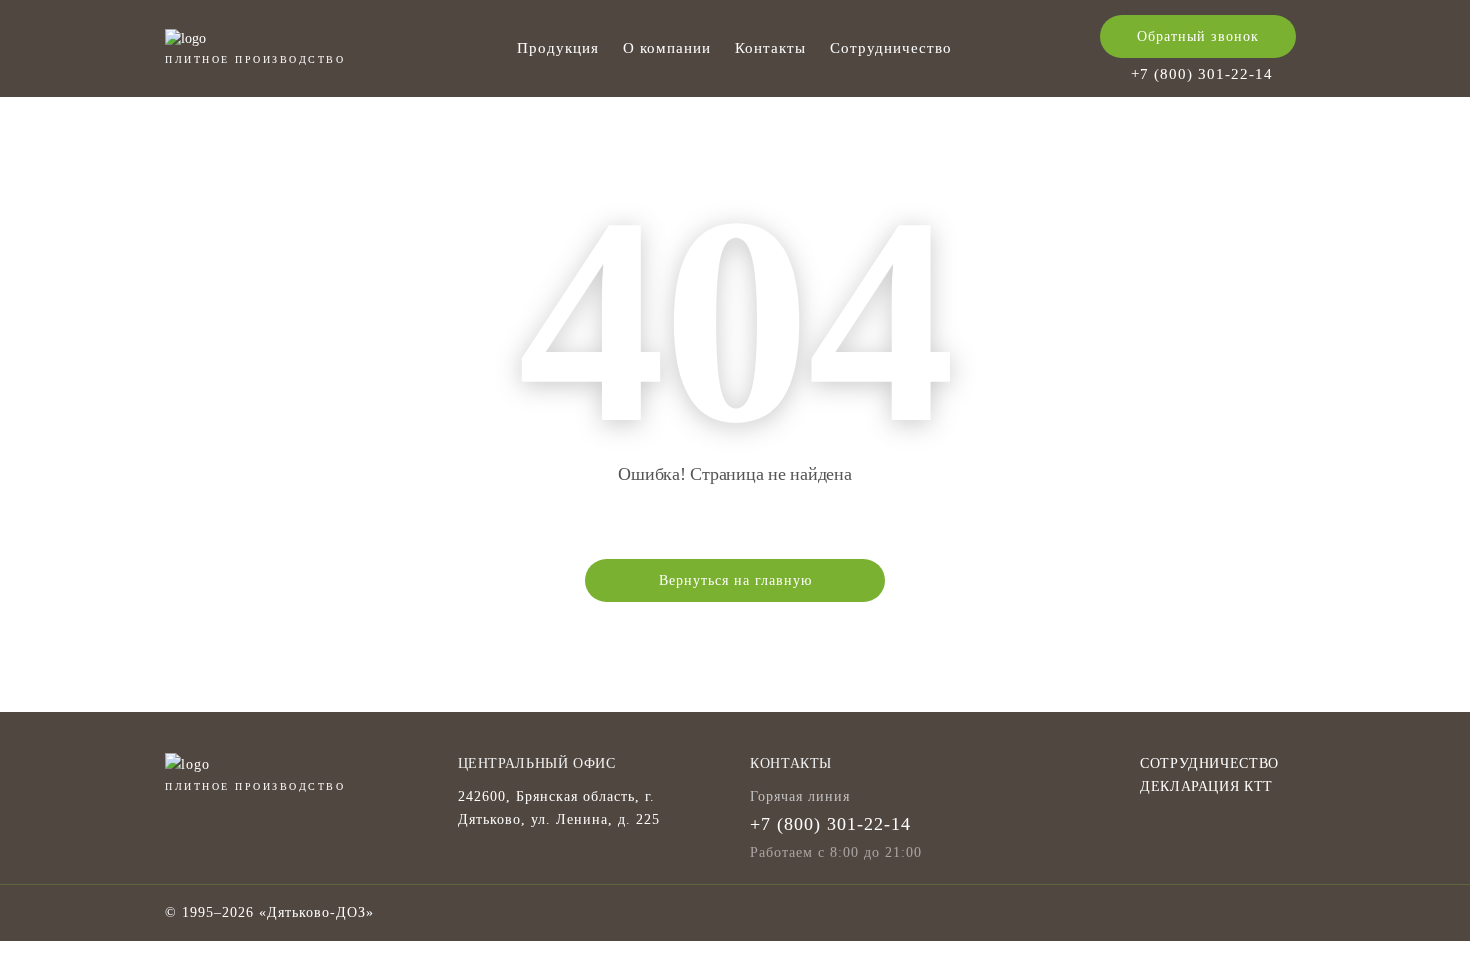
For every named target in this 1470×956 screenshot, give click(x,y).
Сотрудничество (891, 48)
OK (1188, 904)
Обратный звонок (1198, 36)
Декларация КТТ (1206, 786)
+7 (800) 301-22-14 (1202, 74)
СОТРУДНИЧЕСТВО (1209, 763)
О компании (667, 48)
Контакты (770, 48)
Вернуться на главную (735, 580)
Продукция (558, 48)
